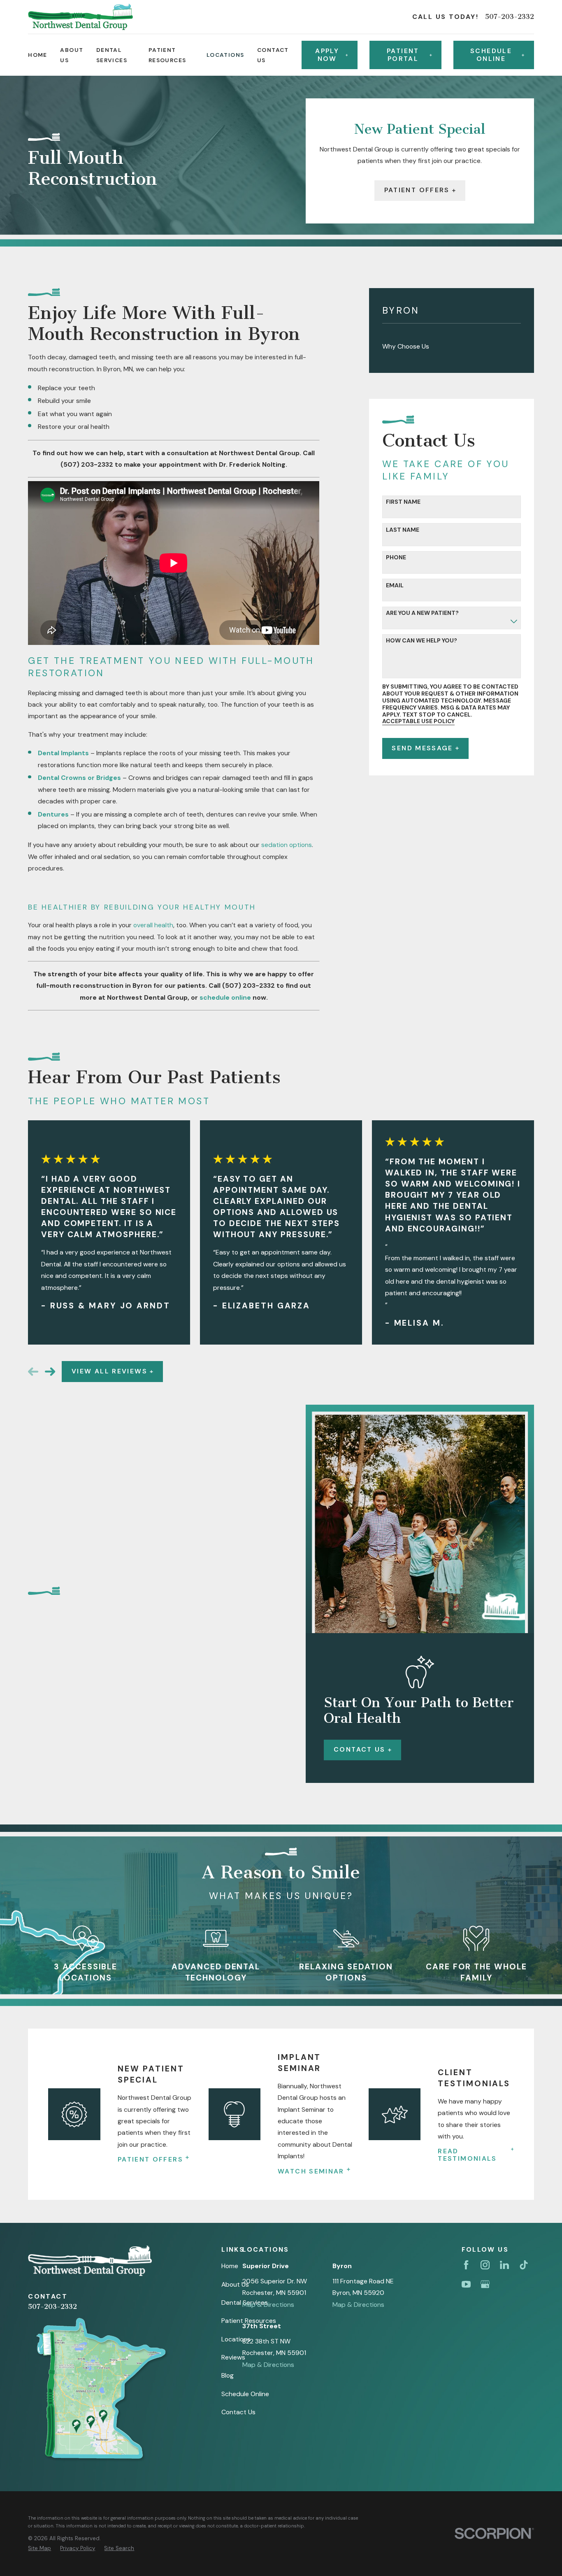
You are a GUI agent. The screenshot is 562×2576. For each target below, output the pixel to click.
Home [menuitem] (38, 55)
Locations (236, 2339)
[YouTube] (466, 2284)
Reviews (233, 2357)
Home (230, 2266)
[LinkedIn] (504, 2265)
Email (395, 585)
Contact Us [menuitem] (273, 55)
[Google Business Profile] (485, 2284)
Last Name (403, 530)
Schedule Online (245, 2394)
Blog (228, 2375)
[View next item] (50, 1372)
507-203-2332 (510, 17)
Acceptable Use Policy (418, 721)
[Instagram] (485, 2265)
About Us (235, 2284)
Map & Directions (268, 2305)
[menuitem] (452, 346)
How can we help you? (421, 641)
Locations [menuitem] (225, 55)
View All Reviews (109, 1371)
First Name (403, 502)
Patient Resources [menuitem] (167, 55)
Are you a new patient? (422, 613)
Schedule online (491, 55)
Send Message (422, 748)
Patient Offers (417, 190)
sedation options (287, 845)
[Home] (80, 17)
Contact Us (360, 1749)
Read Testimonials (467, 2155)
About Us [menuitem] (72, 55)
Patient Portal (403, 55)
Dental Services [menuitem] (112, 55)
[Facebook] (466, 2265)
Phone (396, 557)
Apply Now (327, 55)
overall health (153, 925)
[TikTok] (524, 2265)
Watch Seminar (311, 2171)
